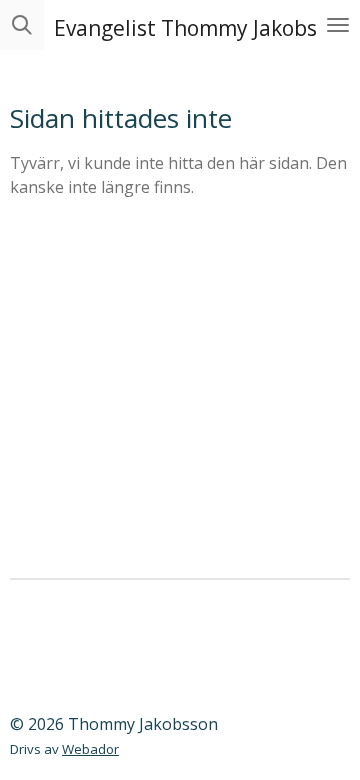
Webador (90, 749)
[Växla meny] (338, 25)
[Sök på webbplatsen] (22, 25)
